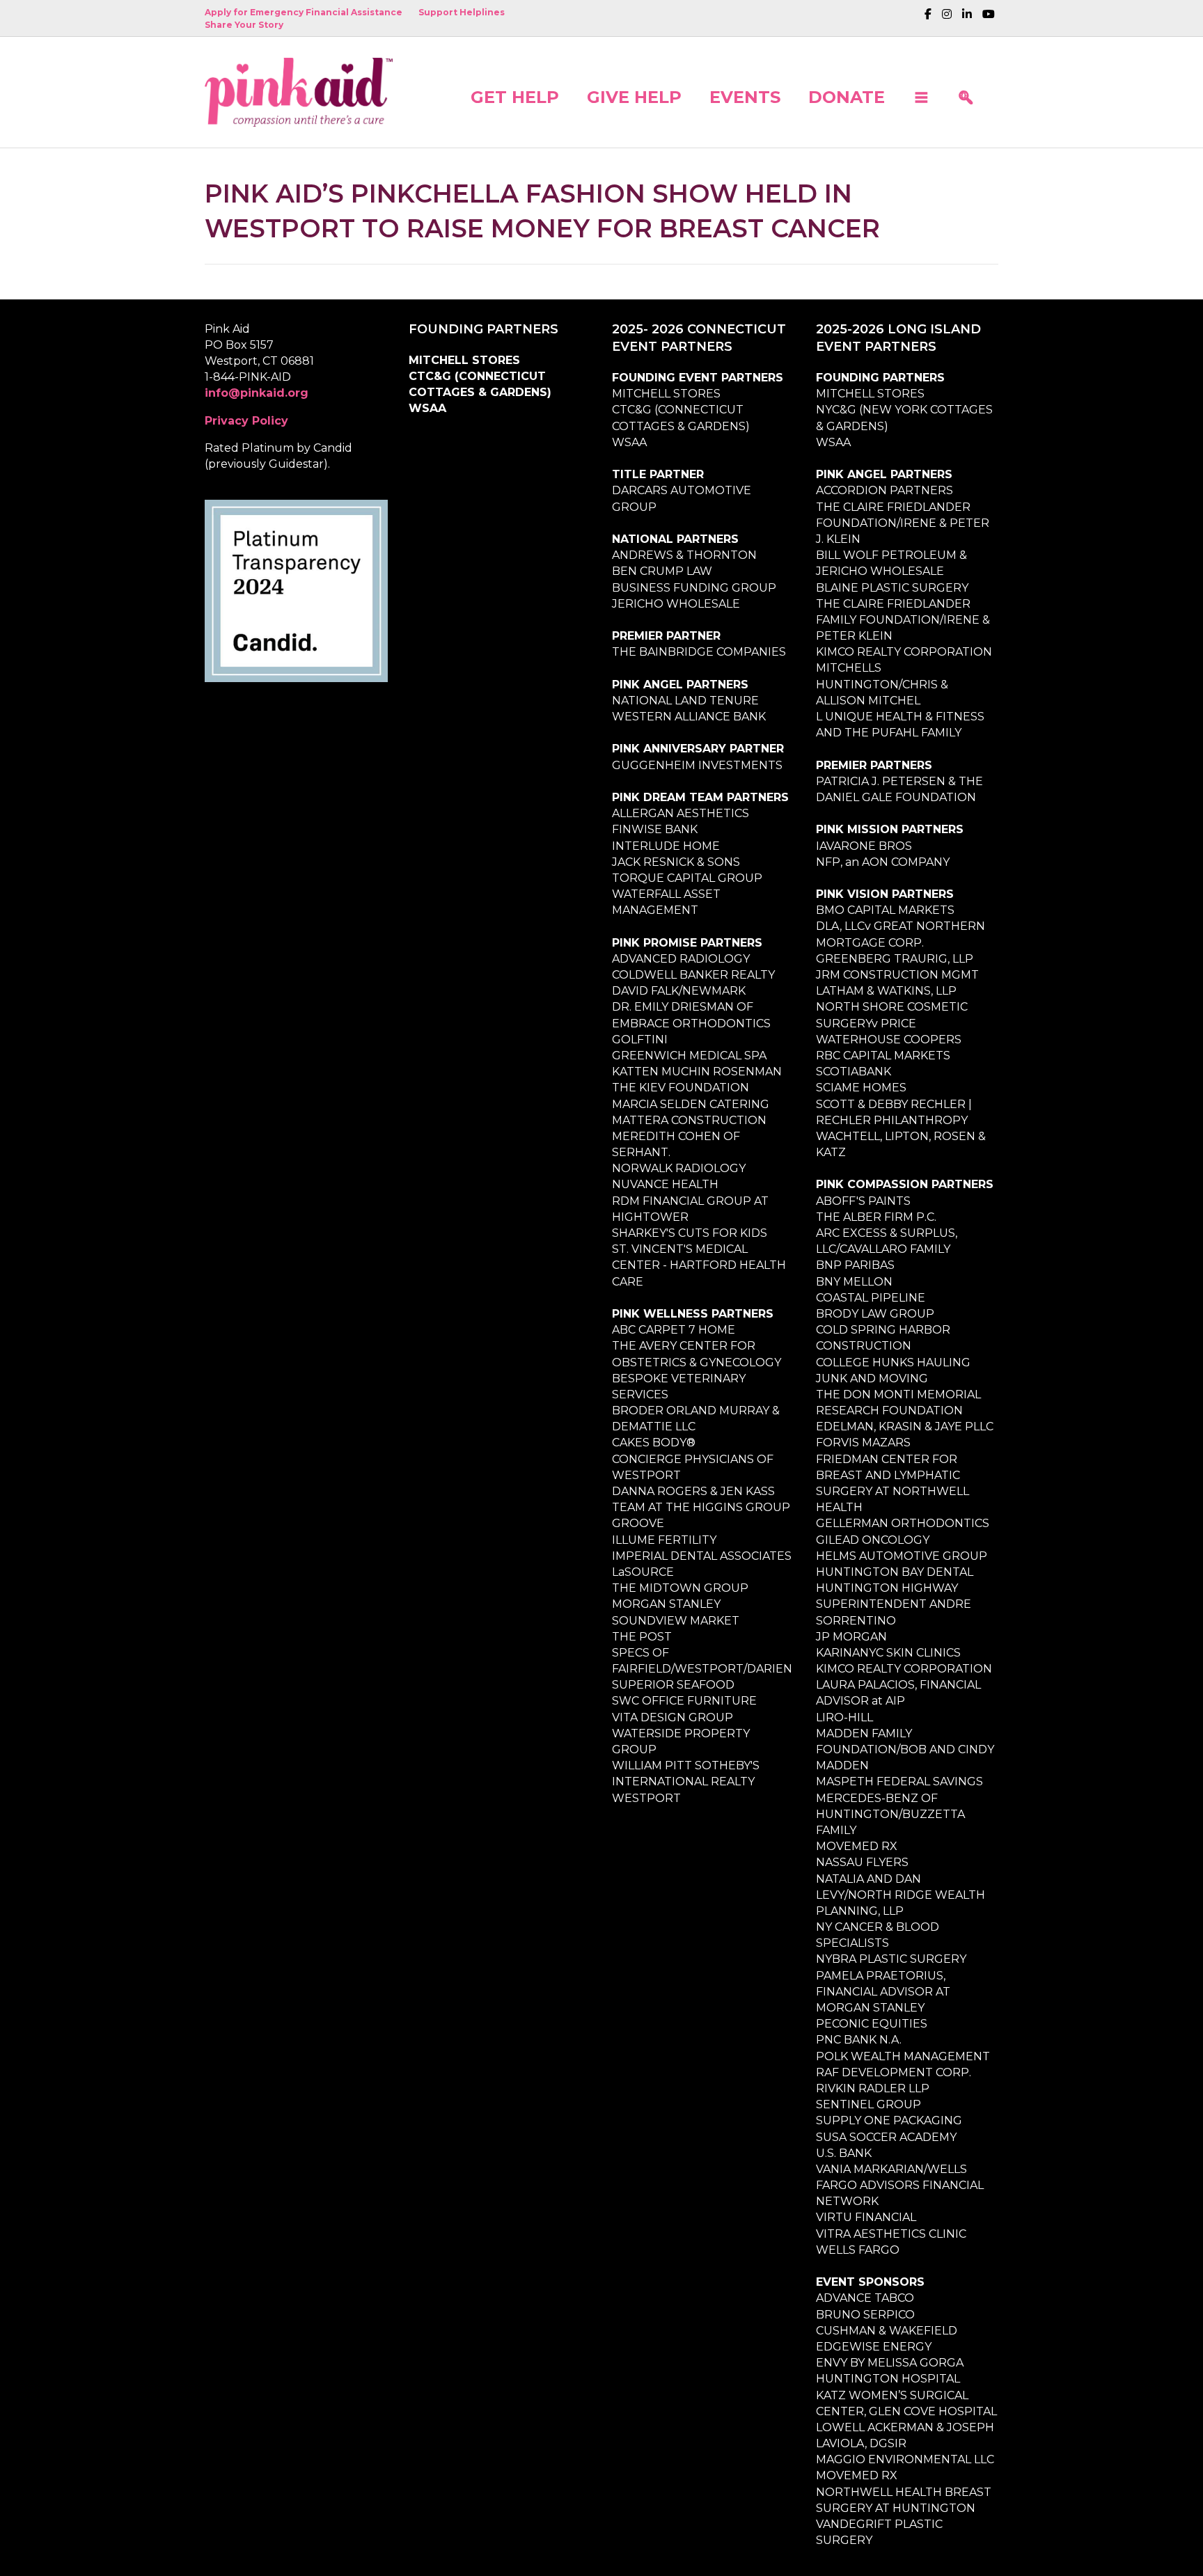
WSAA (427, 408)
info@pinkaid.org (257, 393)
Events (745, 96)
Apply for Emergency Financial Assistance (304, 12)
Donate (847, 96)
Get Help (515, 96)
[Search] (966, 92)
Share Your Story (244, 25)
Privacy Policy (246, 421)
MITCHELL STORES (464, 360)
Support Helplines (462, 12)
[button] (921, 92)
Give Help (634, 96)
